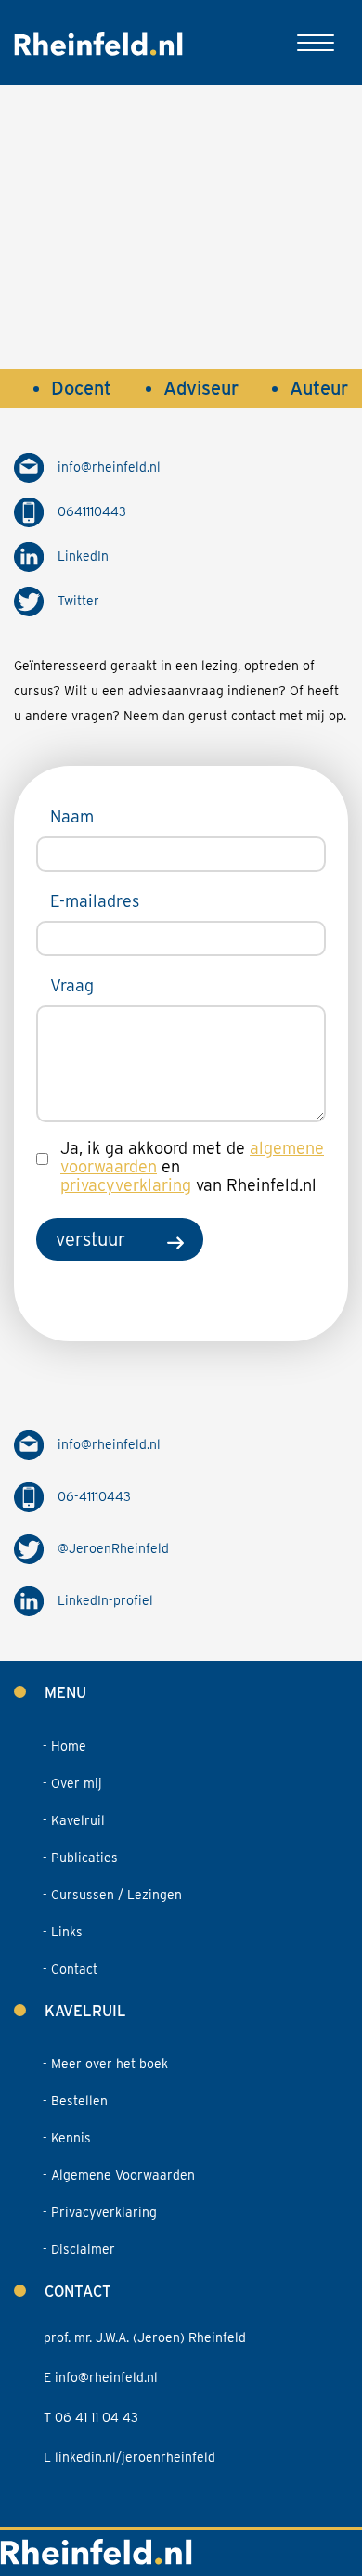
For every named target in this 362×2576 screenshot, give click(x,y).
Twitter (78, 601)
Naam (72, 816)
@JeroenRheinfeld (113, 1548)
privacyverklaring (126, 1185)
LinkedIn (83, 556)
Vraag (72, 985)
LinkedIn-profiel (105, 1600)
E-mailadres (95, 901)
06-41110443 (94, 1496)
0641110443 (92, 511)
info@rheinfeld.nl (109, 467)
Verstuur (90, 1239)
